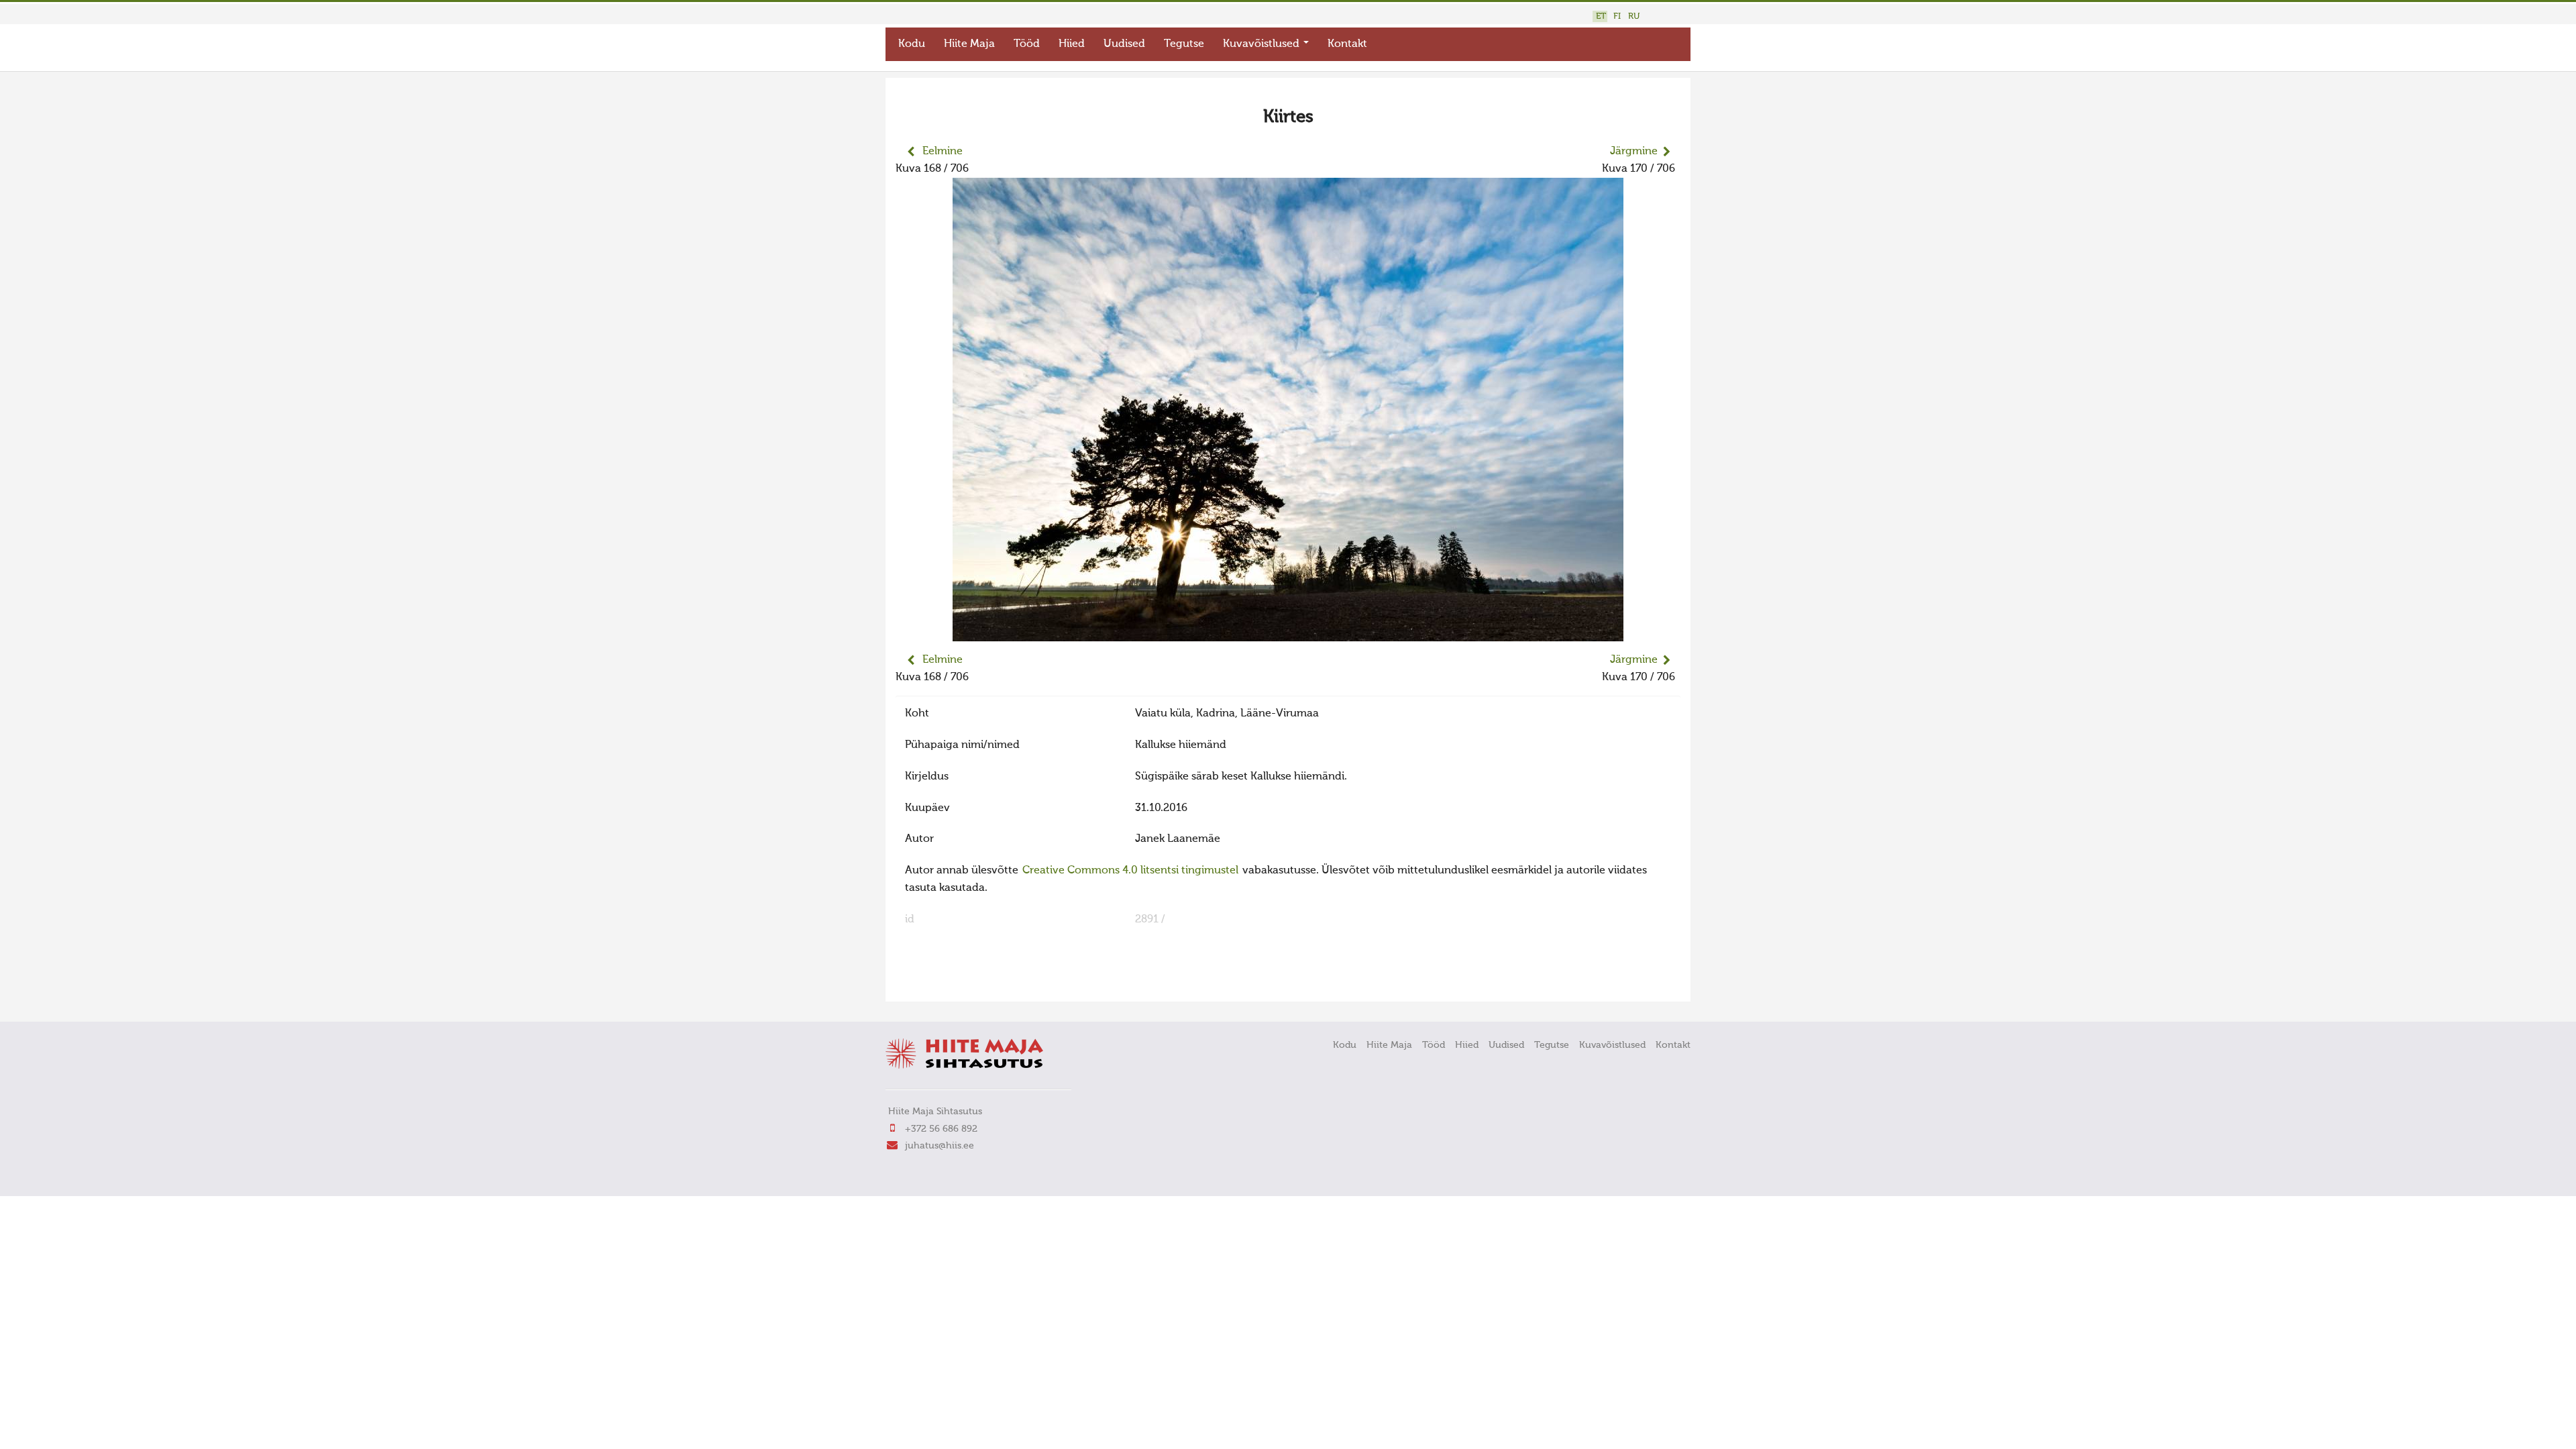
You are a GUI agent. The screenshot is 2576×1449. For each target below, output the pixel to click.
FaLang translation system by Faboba (943, 983)
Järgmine (1634, 152)
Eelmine (943, 152)
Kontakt (1347, 44)
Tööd (1027, 44)
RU (1634, 16)
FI (1617, 16)
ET (1601, 16)
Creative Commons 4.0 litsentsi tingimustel (1130, 871)
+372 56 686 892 (941, 1129)
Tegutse (1184, 44)
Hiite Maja (969, 44)
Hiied (1072, 44)
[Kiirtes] (1288, 633)
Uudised (1124, 44)
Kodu (912, 44)
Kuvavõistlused (1263, 44)
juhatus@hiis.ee (940, 1146)
